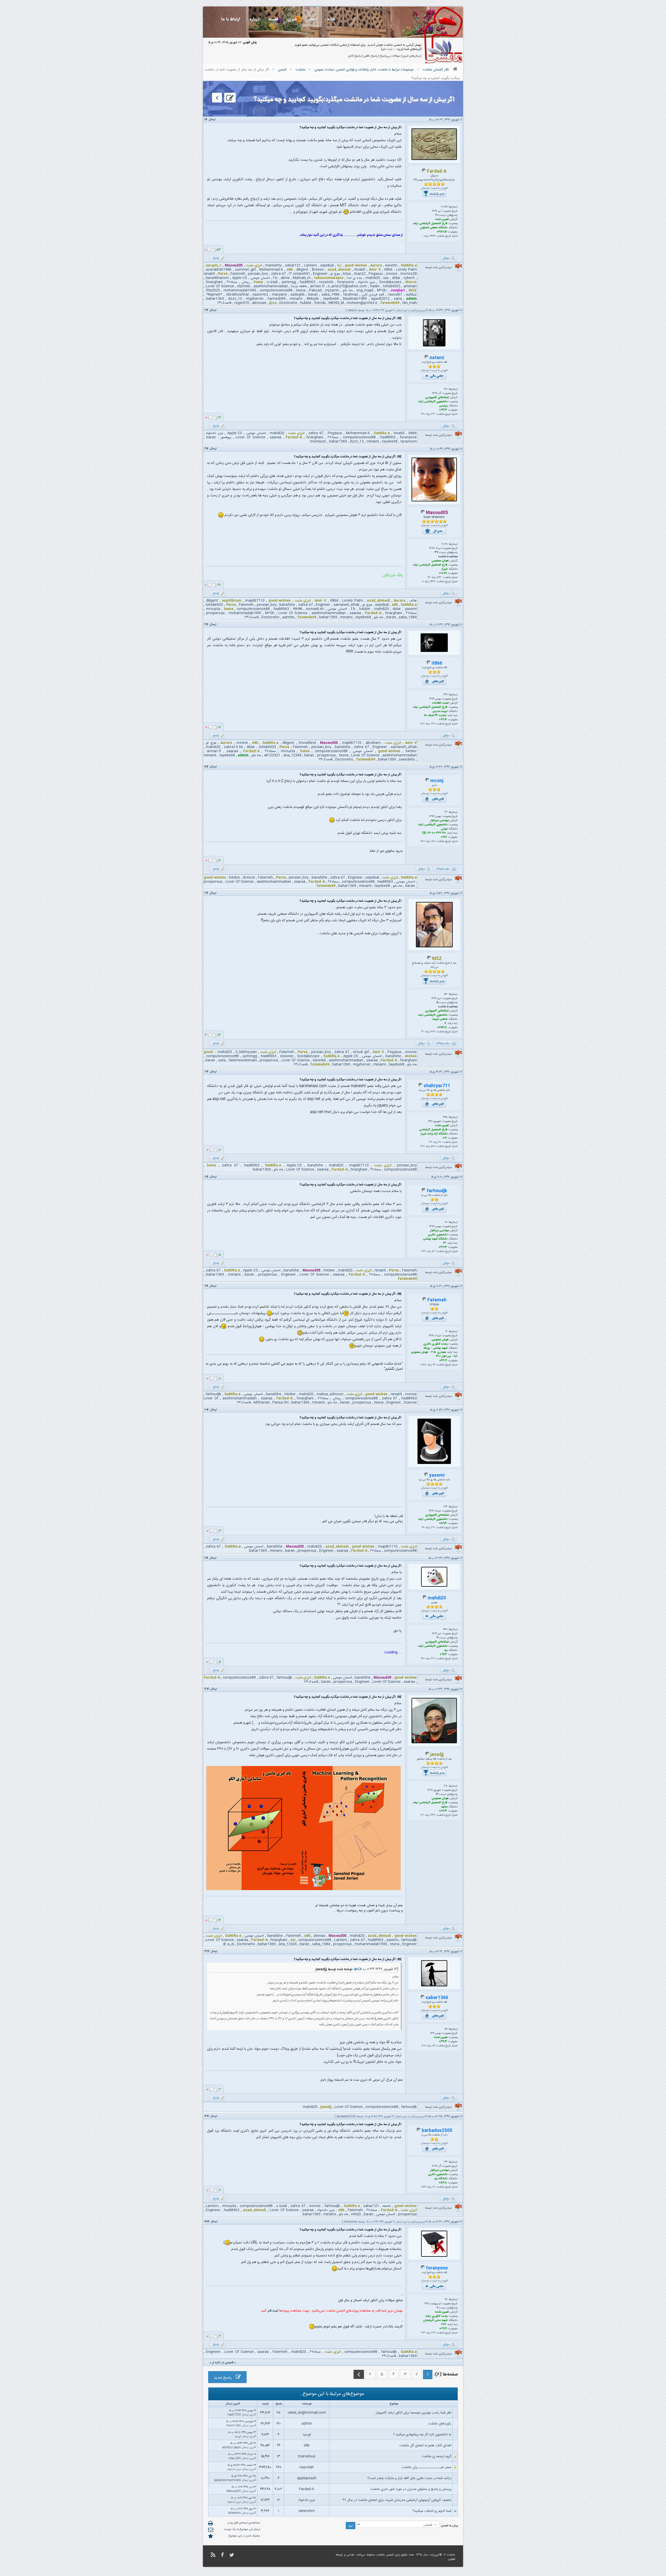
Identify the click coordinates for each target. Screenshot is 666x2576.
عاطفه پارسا (299, 286)
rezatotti (326, 282)
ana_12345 (292, 755)
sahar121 (293, 265)
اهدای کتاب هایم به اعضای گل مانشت (425, 2445)
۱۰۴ (434, 2046)
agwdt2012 (380, 299)
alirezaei (259, 303)
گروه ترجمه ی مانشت (437, 2456)
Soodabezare (390, 282)
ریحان (246, 282)
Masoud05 (234, 2491)
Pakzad (315, 290)
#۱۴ (207, 2116)
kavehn (391, 265)
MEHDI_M (336, 303)
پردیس (443, 406)
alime (285, 278)
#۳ (206, 449)
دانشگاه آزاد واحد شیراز (434, 1134)
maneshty (273, 265)
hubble (306, 303)
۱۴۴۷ (433, 1815)
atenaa (319, 1936)
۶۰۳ (423, 2333)
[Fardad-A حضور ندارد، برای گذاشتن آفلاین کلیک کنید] (424, 172)
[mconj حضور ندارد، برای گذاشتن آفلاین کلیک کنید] (427, 781)
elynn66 (244, 286)
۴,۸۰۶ (278, 2489)
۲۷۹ (433, 2333)
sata (222, 1060)
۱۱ (445, 1023)
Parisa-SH (280, 1403)
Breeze (318, 270)
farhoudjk (437, 1191)
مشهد (444, 1807)
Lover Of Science (220, 286)
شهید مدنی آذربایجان (435, 2320)
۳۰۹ (422, 1146)
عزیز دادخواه (367, 282)
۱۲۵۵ (424, 1365)
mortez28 (409, 274)
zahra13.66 (233, 747)
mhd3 (356, 2214)
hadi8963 (308, 282)
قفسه (273, 19)
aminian (410, 286)
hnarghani (214, 282)
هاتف (413, 601)
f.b (275, 278)
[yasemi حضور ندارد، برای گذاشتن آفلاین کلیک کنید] (426, 1476)
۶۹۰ (423, 414)
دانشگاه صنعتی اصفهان (434, 228)
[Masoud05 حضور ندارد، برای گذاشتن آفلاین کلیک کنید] (423, 513)
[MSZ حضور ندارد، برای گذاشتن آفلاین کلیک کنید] (429, 959)
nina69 (209, 274)
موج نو (335, 274)
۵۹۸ (433, 1146)
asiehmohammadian (271, 286)
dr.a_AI (229, 1944)
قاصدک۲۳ (224, 303)
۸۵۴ (424, 2187)
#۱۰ (207, 1410)
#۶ (206, 893)
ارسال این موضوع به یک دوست (242, 2529)
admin (307, 2424)
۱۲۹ (430, 1142)
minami (296, 299)
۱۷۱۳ (423, 1251)
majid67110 (255, 601)
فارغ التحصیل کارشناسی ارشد (430, 224)
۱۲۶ (422, 1815)
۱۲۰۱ (424, 2046)
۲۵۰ (422, 724)
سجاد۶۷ (232, 282)
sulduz (411, 295)
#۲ (206, 310)
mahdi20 (373, 278)
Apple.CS (240, 278)
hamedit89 (277, 299)
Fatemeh (238, 274)
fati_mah (409, 303)
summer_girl (245, 270)
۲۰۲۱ (444, 2325)
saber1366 (437, 1998)
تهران (444, 829)
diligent (302, 270)
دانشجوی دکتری (438, 1235)
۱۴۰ (278, 2424)
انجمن (312, 19)
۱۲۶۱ (433, 1528)
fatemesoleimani (243, 1060)
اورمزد (307, 2435)
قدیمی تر (228, 2363)
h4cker (365, 609)
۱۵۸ (433, 841)
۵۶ (434, 1251)
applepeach (307, 2478)
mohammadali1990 (240, 290)
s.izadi (272, 282)
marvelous (307, 2456)
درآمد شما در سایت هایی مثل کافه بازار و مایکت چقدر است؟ (409, 2478)
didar (396, 278)
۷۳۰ (433, 724)
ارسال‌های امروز (412, 56)
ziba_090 (235, 2458)
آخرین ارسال (249, 2415)
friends (320, 303)
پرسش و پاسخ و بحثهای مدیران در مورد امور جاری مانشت (411, 2489)
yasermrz (260, 295)
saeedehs (407, 760)
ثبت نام (387, 49)
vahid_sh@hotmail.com (307, 2413)
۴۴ (279, 2445)
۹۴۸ (278, 2467)
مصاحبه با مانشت (448, 557)
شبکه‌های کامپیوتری (437, 398)
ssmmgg (289, 282)
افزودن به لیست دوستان (434, 188)
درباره (254, 19)
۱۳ (278, 2456)
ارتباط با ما (231, 19)
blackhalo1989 (355, 299)
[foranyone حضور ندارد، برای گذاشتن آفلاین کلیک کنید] (423, 2268)
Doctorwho (288, 303)
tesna (301, 290)
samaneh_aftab (347, 605)
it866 (388, 270)
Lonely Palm (406, 270)
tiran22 (360, 274)
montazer (318, 442)
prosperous (215, 613)
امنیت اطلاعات (440, 703)
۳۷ (437, 553)
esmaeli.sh (315, 609)
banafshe (287, 605)
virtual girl (361, 1052)
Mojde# (313, 299)
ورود (400, 49)
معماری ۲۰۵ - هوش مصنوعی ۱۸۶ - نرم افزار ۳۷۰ (434, 1354)
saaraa (276, 437)
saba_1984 (331, 295)
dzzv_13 (235, 299)
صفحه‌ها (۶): (446, 2374)
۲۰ (437, 215)
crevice (392, 274)
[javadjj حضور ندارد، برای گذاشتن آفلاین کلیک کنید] (427, 1755)
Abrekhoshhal (237, 295)
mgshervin (255, 299)
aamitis (288, 617)
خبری (292, 19)
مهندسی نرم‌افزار (439, 821)
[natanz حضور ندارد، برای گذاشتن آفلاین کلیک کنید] (426, 358)
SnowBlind (307, 743)
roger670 (242, 303)
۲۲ (422, 1032)
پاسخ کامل (354, 56)
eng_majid (365, 290)
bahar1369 (215, 299)
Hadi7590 (234, 2415)
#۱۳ (207, 1951)
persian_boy (258, 274)
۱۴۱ (423, 1528)
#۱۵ (207, 2222)
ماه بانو (348, 290)
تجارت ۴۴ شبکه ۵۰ (435, 716)
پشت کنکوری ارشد (436, 2316)
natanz (352, 310)
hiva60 (360, 270)
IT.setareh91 (299, 274)
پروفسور (226, 437)
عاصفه (387, 2206)
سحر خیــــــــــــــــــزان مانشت (427, 2467)
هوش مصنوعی (440, 561)
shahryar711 (437, 1086)
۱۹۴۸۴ (432, 236)
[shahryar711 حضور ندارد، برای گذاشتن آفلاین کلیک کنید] (420, 1086)
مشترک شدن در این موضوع (244, 2536)
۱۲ (437, 1794)
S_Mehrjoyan (246, 1052)
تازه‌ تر (216, 2363)
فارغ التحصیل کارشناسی (433, 1130)
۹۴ (434, 1365)
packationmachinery (228, 2480)
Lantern (310, 265)
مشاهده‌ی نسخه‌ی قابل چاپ (244, 2523)
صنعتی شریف (440, 1019)
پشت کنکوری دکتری (435, 1344)
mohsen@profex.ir (362, 303)
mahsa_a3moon (330, 1394)
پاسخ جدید (225, 2378)
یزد (446, 1650)
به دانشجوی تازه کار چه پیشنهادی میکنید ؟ (422, 2435)
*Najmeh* (214, 295)
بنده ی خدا (355, 278)
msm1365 (234, 2426)
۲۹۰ (423, 1659)
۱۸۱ (434, 2187)
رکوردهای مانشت (440, 2424)
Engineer (320, 274)
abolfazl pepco (232, 2448)
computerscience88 (276, 290)
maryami (279, 295)
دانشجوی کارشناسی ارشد (433, 402)
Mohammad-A (271, 270)
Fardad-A (307, 2489)
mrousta (213, 609)
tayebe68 (331, 299)
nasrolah (307, 2467)
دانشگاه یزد (441, 2179)
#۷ (206, 1072)
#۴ (206, 625)
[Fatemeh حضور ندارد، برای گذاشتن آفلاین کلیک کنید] (424, 1300)
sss (386, 278)
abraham (373, 743)
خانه (331, 19)
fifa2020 (213, 290)
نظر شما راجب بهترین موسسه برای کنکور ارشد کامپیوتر (414, 2413)
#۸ (206, 1177)
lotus (347, 274)
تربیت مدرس (440, 711)
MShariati (262, 1403)
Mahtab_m (302, 278)
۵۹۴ (439, 578)
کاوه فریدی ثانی (373, 295)
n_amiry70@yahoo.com (347, 286)
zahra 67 (278, 274)
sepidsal (327, 265)
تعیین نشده (442, 219)
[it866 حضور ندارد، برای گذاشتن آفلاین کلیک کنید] (428, 664)
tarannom (409, 442)
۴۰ (440, 1142)
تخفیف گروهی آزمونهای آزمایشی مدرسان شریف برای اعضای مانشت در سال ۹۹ (397, 2500)
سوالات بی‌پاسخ (390, 56)
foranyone (346, 282)
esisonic (287, 1056)
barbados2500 (346, 2117)
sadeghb (297, 295)
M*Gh (382, 290)
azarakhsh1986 (219, 270)
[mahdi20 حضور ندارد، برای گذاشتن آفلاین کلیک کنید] (425, 1598)
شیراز (444, 569)
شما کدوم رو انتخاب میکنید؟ (432, 2511)
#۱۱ (206, 1558)
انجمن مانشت (385, 2555)
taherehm (307, 2511)
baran (313, 295)
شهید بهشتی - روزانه (436, 1348)
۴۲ (429, 578)
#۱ (206, 120)
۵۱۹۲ (433, 1032)
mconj (437, 781)
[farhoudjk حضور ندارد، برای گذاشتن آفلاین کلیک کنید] (424, 1191)
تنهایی (452, 2559)
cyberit (409, 278)
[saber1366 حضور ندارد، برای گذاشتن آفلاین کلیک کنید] (422, 1998)
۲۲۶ (433, 414)
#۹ (206, 1286)
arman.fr (317, 286)
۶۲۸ (433, 1659)
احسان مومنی (260, 278)
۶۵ (278, 2413)
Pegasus (376, 274)
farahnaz (351, 295)
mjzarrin (332, 290)
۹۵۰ (423, 841)
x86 (307, 2445)
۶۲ (445, 1243)
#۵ (206, 767)
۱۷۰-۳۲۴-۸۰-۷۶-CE (434, 833)
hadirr (375, 286)
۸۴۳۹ (433, 582)
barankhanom (217, 278)
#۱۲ (207, 1689)
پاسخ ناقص (371, 56)
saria (398, 299)
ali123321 (272, 755)
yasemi (411, 609)
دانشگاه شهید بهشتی (435, 1239)
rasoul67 (395, 295)
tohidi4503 (392, 286)
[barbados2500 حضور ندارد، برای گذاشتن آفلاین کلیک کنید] (419, 2131)
